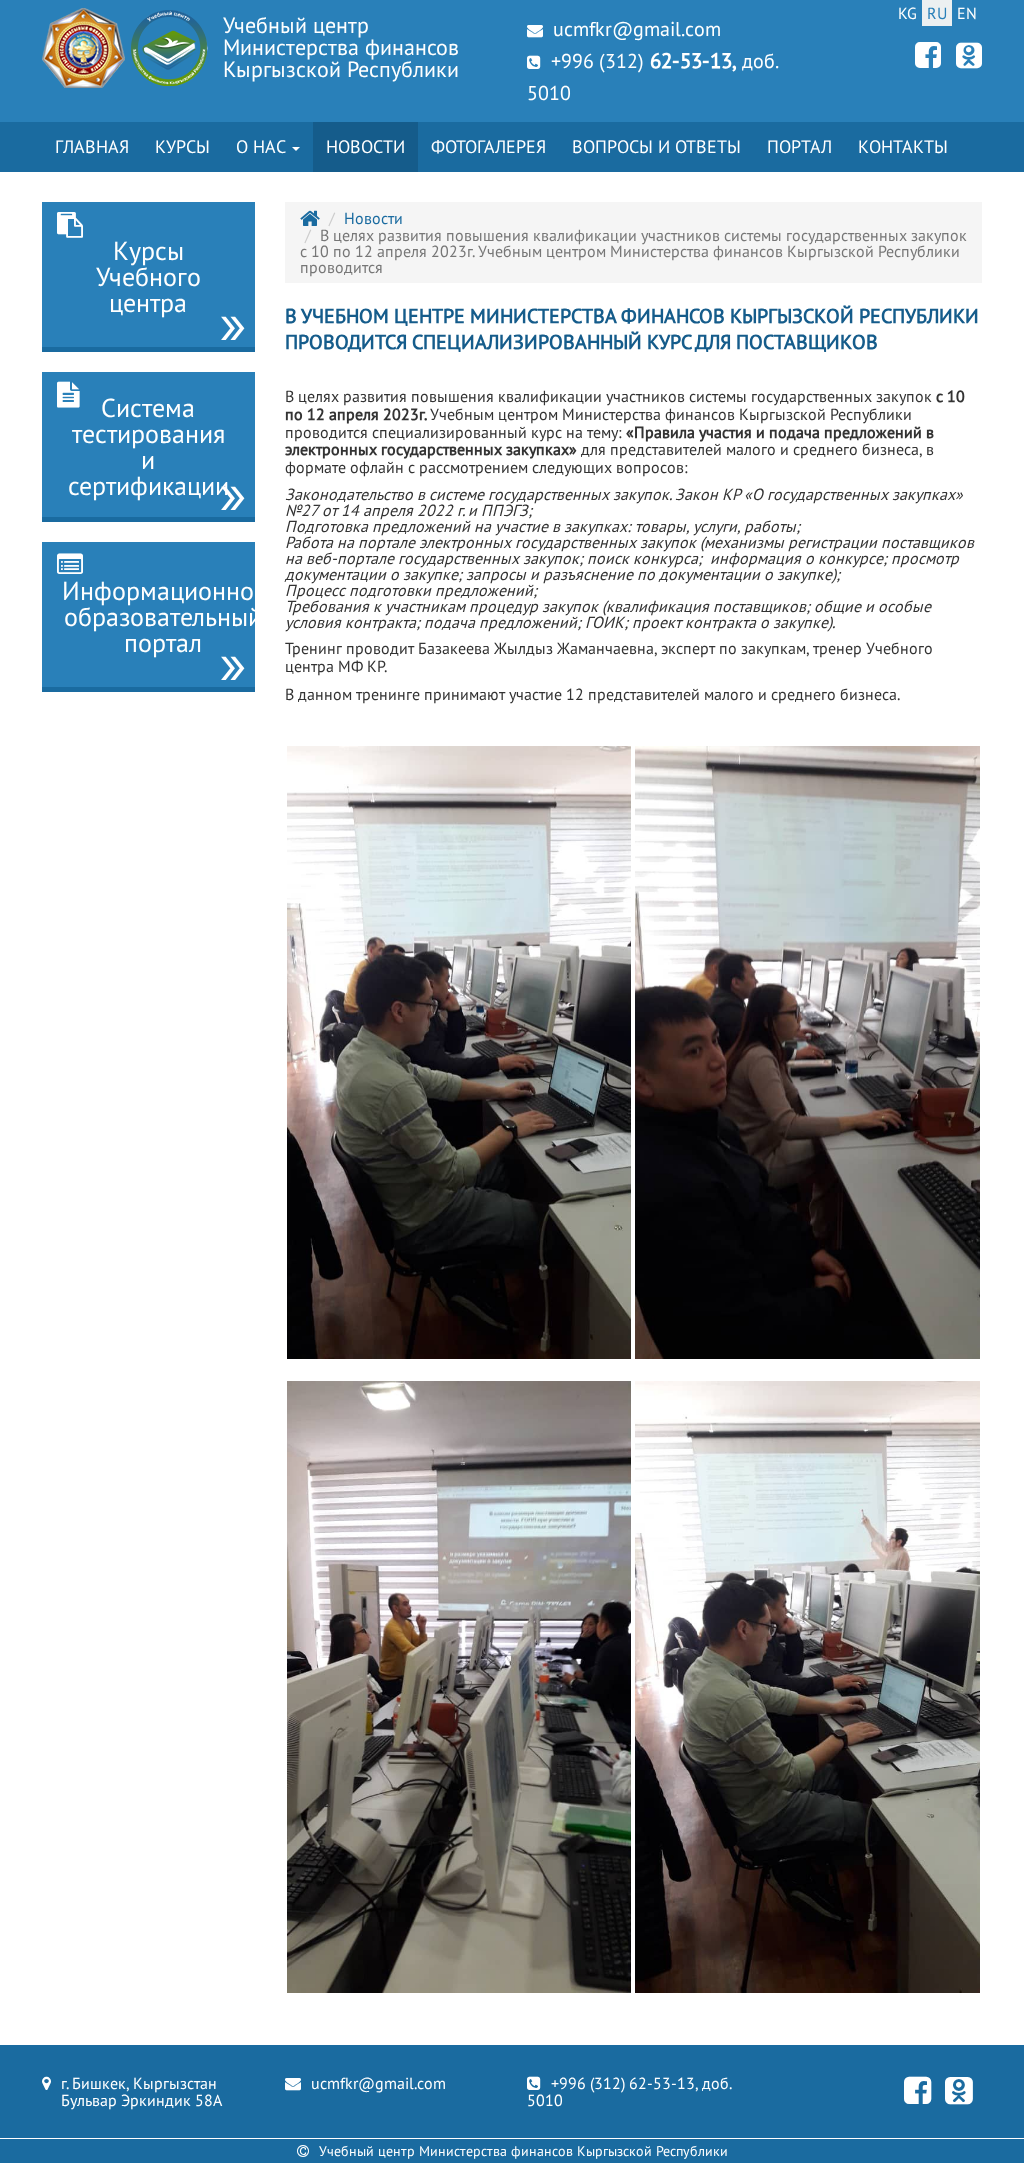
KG (907, 13)
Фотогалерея (488, 146)
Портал (799, 146)
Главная (92, 146)
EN (967, 13)
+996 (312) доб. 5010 (652, 76)
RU (937, 13)
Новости (365, 146)
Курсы (182, 146)
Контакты (903, 146)
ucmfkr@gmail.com (637, 29)
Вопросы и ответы (656, 146)
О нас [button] (263, 146)
